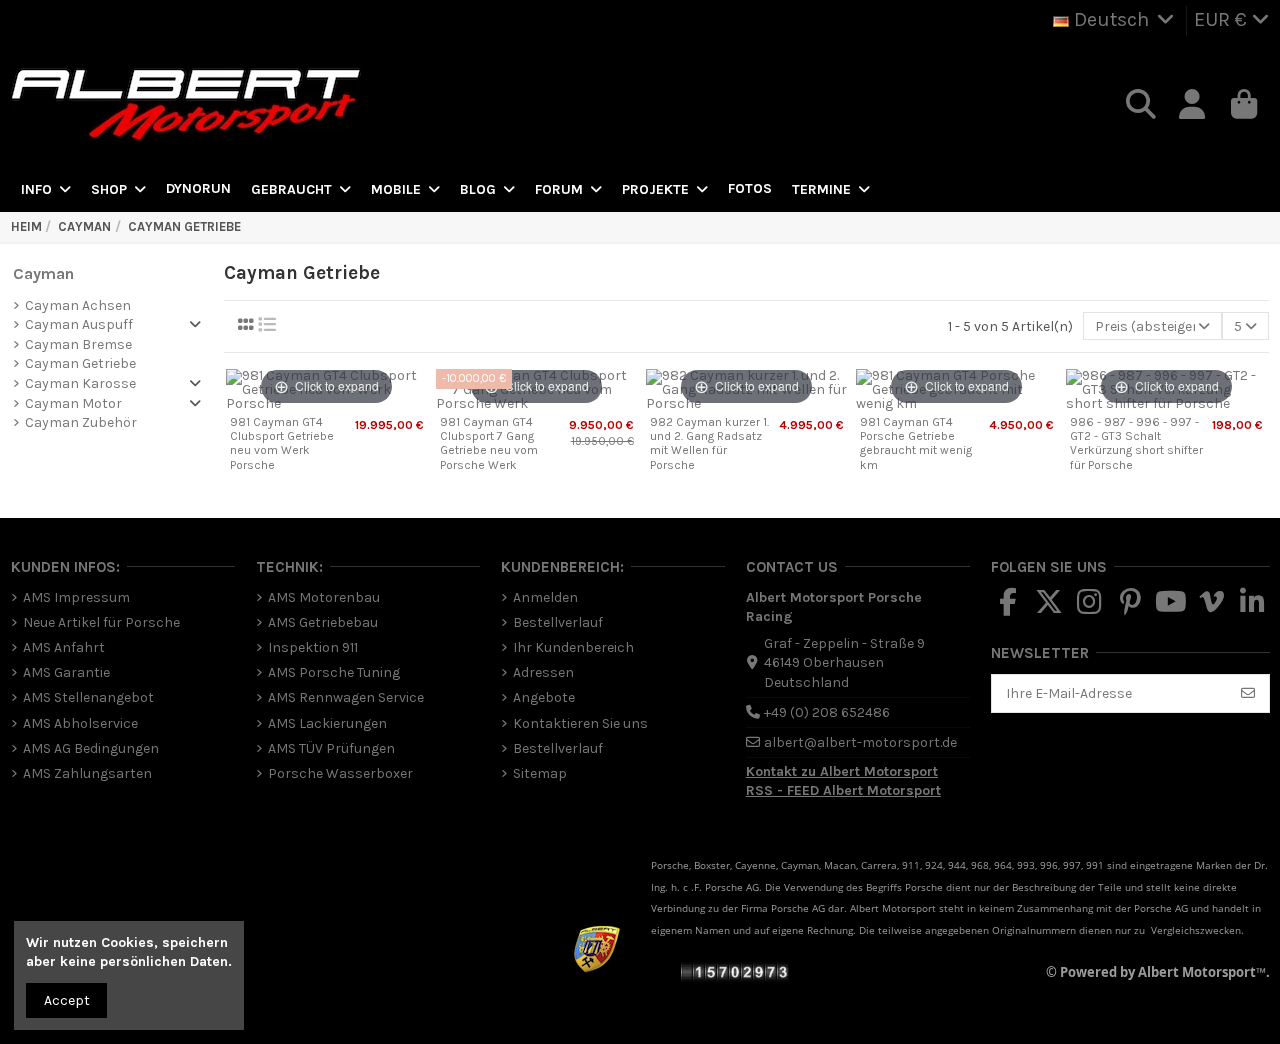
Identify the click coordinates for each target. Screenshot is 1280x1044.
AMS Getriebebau (323, 622)
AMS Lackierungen (327, 723)
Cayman (43, 273)
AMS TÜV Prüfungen (331, 748)
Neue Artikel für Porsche (101, 622)
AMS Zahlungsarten (87, 773)
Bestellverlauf (558, 622)
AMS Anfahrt (64, 647)
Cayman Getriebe (80, 363)
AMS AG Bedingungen (91, 748)
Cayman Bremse (78, 344)
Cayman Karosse (80, 383)
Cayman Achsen (78, 305)
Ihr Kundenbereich (573, 647)
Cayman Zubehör (81, 422)
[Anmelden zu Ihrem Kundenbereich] (1193, 105)
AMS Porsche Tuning (334, 672)
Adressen (543, 672)
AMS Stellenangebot (88, 697)
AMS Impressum (76, 597)
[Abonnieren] (1248, 694)
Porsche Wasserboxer (340, 773)
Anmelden (545, 597)
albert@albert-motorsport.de (860, 742)
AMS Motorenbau (324, 597)
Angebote (544, 697)
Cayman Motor (73, 403)
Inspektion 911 (313, 647)
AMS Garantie (66, 672)
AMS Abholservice (80, 723)
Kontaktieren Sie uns (580, 723)
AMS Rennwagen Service (346, 697)
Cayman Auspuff (79, 324)
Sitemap (540, 773)
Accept (67, 1000)
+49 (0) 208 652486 (827, 712)
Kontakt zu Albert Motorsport (842, 771)
